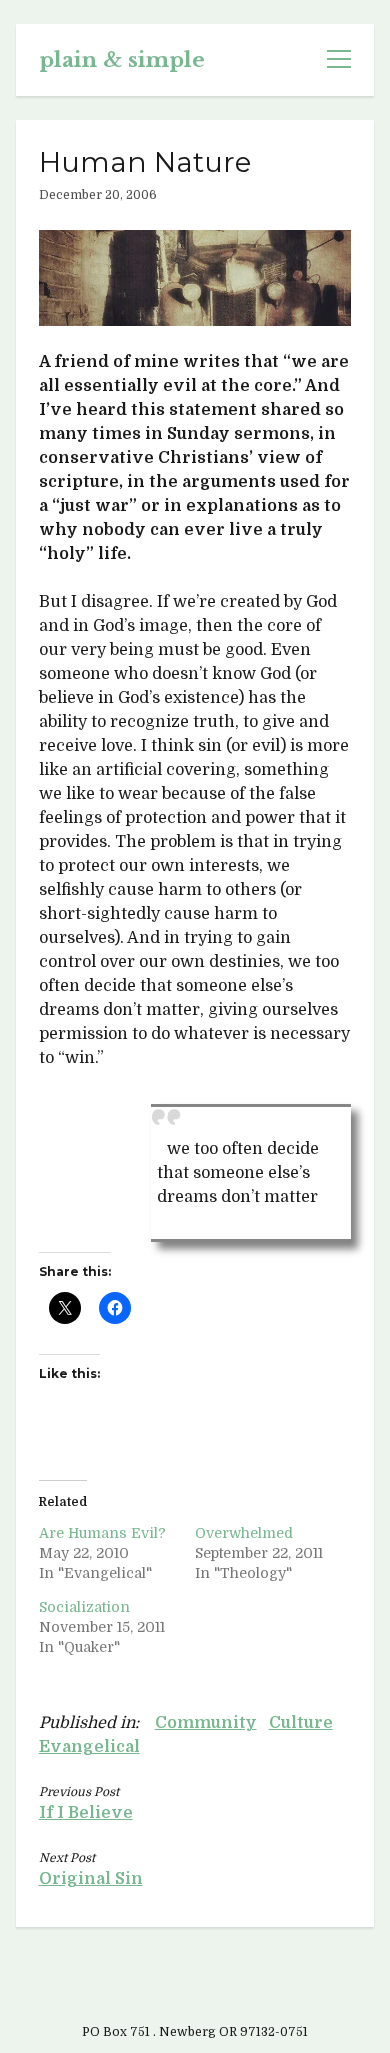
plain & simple (122, 60)
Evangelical (89, 1747)
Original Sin (91, 1879)
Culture (301, 1723)
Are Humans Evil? (102, 1533)
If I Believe (86, 1813)
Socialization (84, 1607)
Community (206, 1723)
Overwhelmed (244, 1533)
